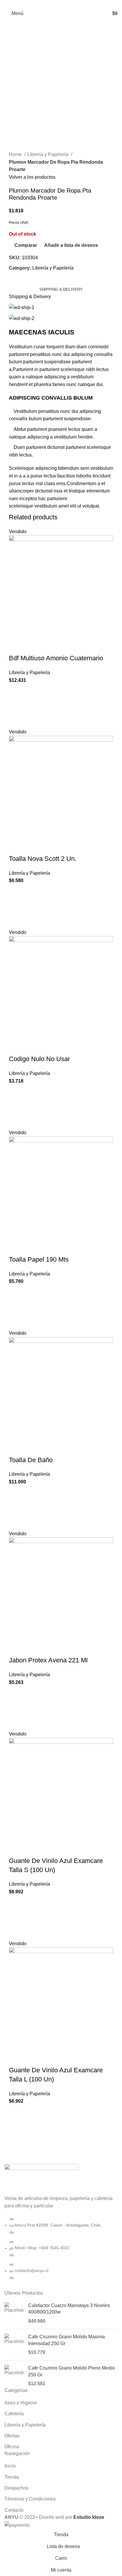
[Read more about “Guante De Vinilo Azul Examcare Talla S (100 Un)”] (16, 1918)
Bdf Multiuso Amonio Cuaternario (56, 658)
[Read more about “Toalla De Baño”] (16, 1508)
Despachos (16, 2488)
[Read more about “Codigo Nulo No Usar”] (16, 1107)
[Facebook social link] (48, 4)
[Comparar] (16, 646)
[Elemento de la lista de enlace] (61, 2251)
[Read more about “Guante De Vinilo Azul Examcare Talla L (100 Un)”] (16, 2127)
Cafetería (14, 2414)
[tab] (61, 290)
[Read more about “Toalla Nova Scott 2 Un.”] (16, 907)
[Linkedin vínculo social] (68, 4)
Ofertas (12, 2436)
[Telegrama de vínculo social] (75, 4)
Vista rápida (16, 721)
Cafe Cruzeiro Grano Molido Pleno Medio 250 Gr (72, 2371)
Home (16, 154)
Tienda (12, 2477)
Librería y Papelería (48, 154)
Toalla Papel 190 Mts (39, 1259)
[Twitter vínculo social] (54, 4)
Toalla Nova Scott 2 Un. (43, 859)
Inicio (10, 2466)
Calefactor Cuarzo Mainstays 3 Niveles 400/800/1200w (69, 2309)
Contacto (14, 2510)
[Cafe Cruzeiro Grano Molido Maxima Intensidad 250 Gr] (14, 2345)
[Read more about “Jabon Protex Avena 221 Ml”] (16, 1708)
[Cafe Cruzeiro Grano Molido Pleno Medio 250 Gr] (14, 2376)
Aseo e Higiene (21, 2403)
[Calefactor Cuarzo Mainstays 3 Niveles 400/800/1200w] (14, 2313)
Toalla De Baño (31, 1460)
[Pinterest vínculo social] (61, 4)
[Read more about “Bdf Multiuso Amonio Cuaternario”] (16, 706)
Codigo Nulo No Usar (39, 1059)
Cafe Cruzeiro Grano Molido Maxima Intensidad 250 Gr (66, 2340)
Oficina (12, 2447)
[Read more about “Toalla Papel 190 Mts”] (16, 1307)
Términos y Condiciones (30, 2499)
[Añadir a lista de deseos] (16, 691)
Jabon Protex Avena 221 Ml (48, 1660)
